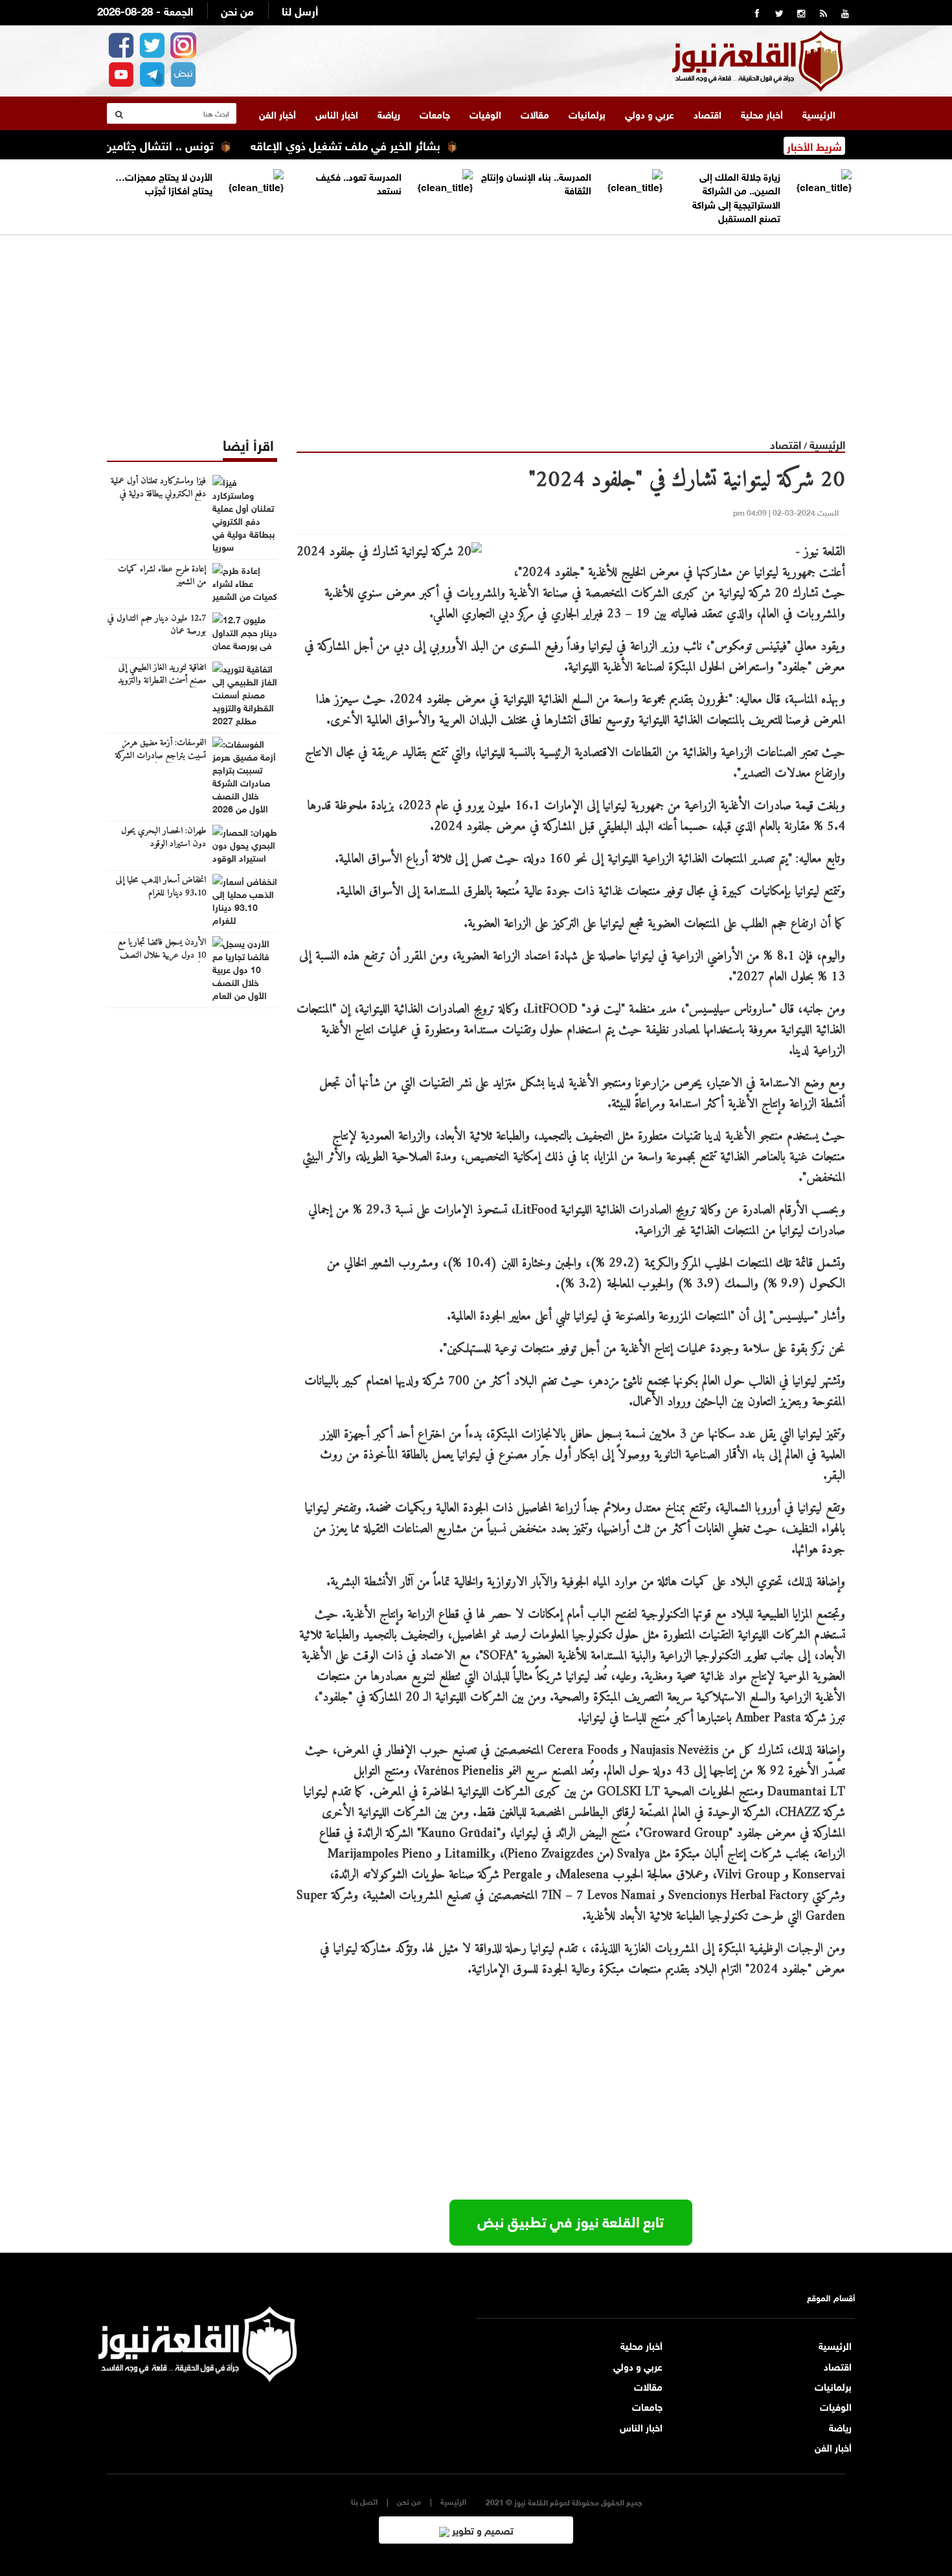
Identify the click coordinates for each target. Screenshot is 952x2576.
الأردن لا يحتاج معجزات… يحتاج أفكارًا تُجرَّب (164, 182)
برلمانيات (587, 113)
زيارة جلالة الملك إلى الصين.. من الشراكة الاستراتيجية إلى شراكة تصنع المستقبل (736, 196)
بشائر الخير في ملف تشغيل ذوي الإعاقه (398, 144)
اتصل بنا (364, 2501)
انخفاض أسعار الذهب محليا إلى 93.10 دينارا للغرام (161, 887)
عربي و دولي (650, 113)
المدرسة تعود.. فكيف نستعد (359, 182)
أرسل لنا (300, 10)
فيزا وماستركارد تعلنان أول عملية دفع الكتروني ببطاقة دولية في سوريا (158, 494)
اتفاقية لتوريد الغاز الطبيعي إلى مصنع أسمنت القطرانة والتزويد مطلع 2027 (162, 681)
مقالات (535, 113)
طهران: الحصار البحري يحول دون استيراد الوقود (164, 838)
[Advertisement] (476, 326)
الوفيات (485, 113)
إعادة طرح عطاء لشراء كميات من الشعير (162, 576)
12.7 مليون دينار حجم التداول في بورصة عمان (157, 625)
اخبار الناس (337, 113)
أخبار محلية (762, 113)
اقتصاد (708, 113)
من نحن (237, 10)
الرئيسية (819, 113)
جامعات (435, 113)
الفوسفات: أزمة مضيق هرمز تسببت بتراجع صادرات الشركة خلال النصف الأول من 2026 (160, 756)
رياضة (389, 113)
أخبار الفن (278, 113)
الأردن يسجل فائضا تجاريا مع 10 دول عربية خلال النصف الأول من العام (162, 956)
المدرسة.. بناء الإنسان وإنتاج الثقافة (536, 182)
